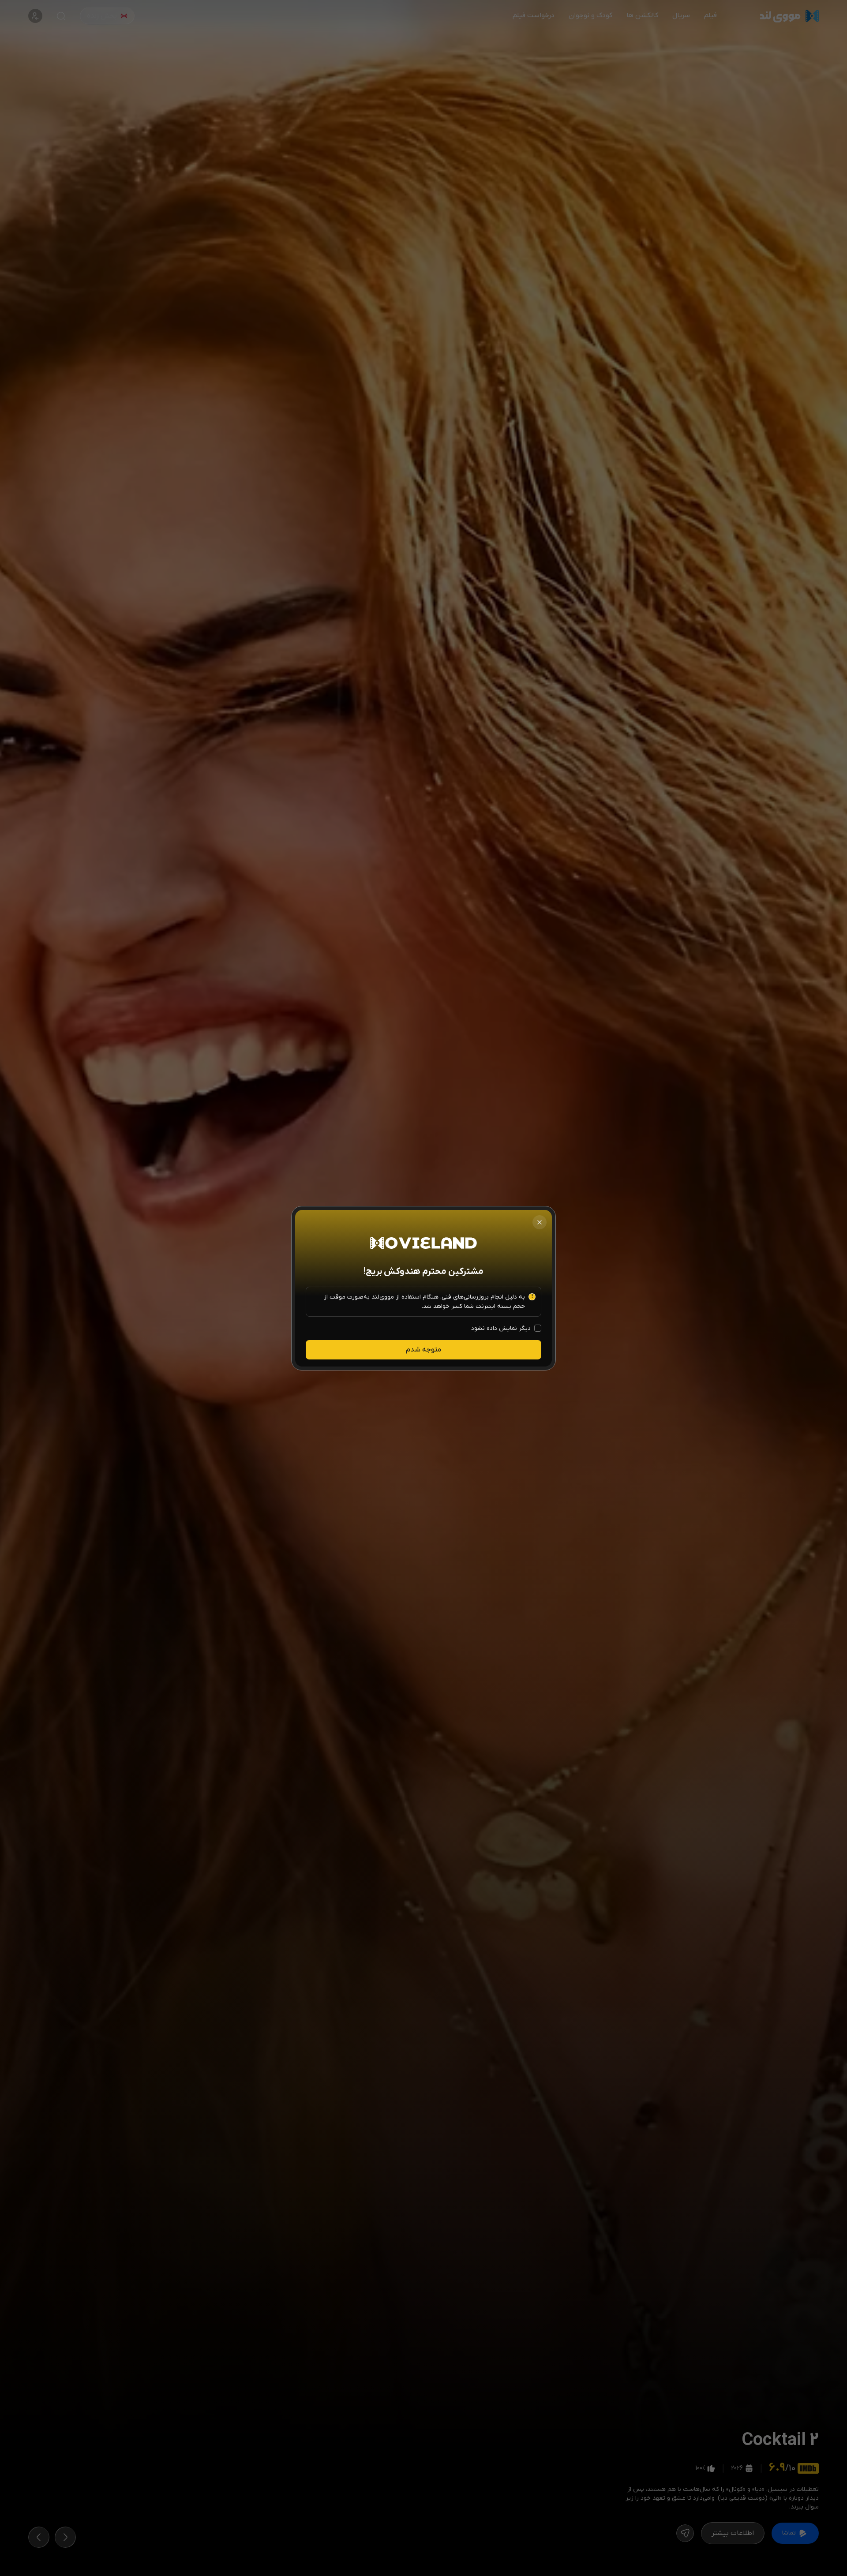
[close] (540, 1222)
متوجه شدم (423, 1350)
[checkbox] (538, 1328)
